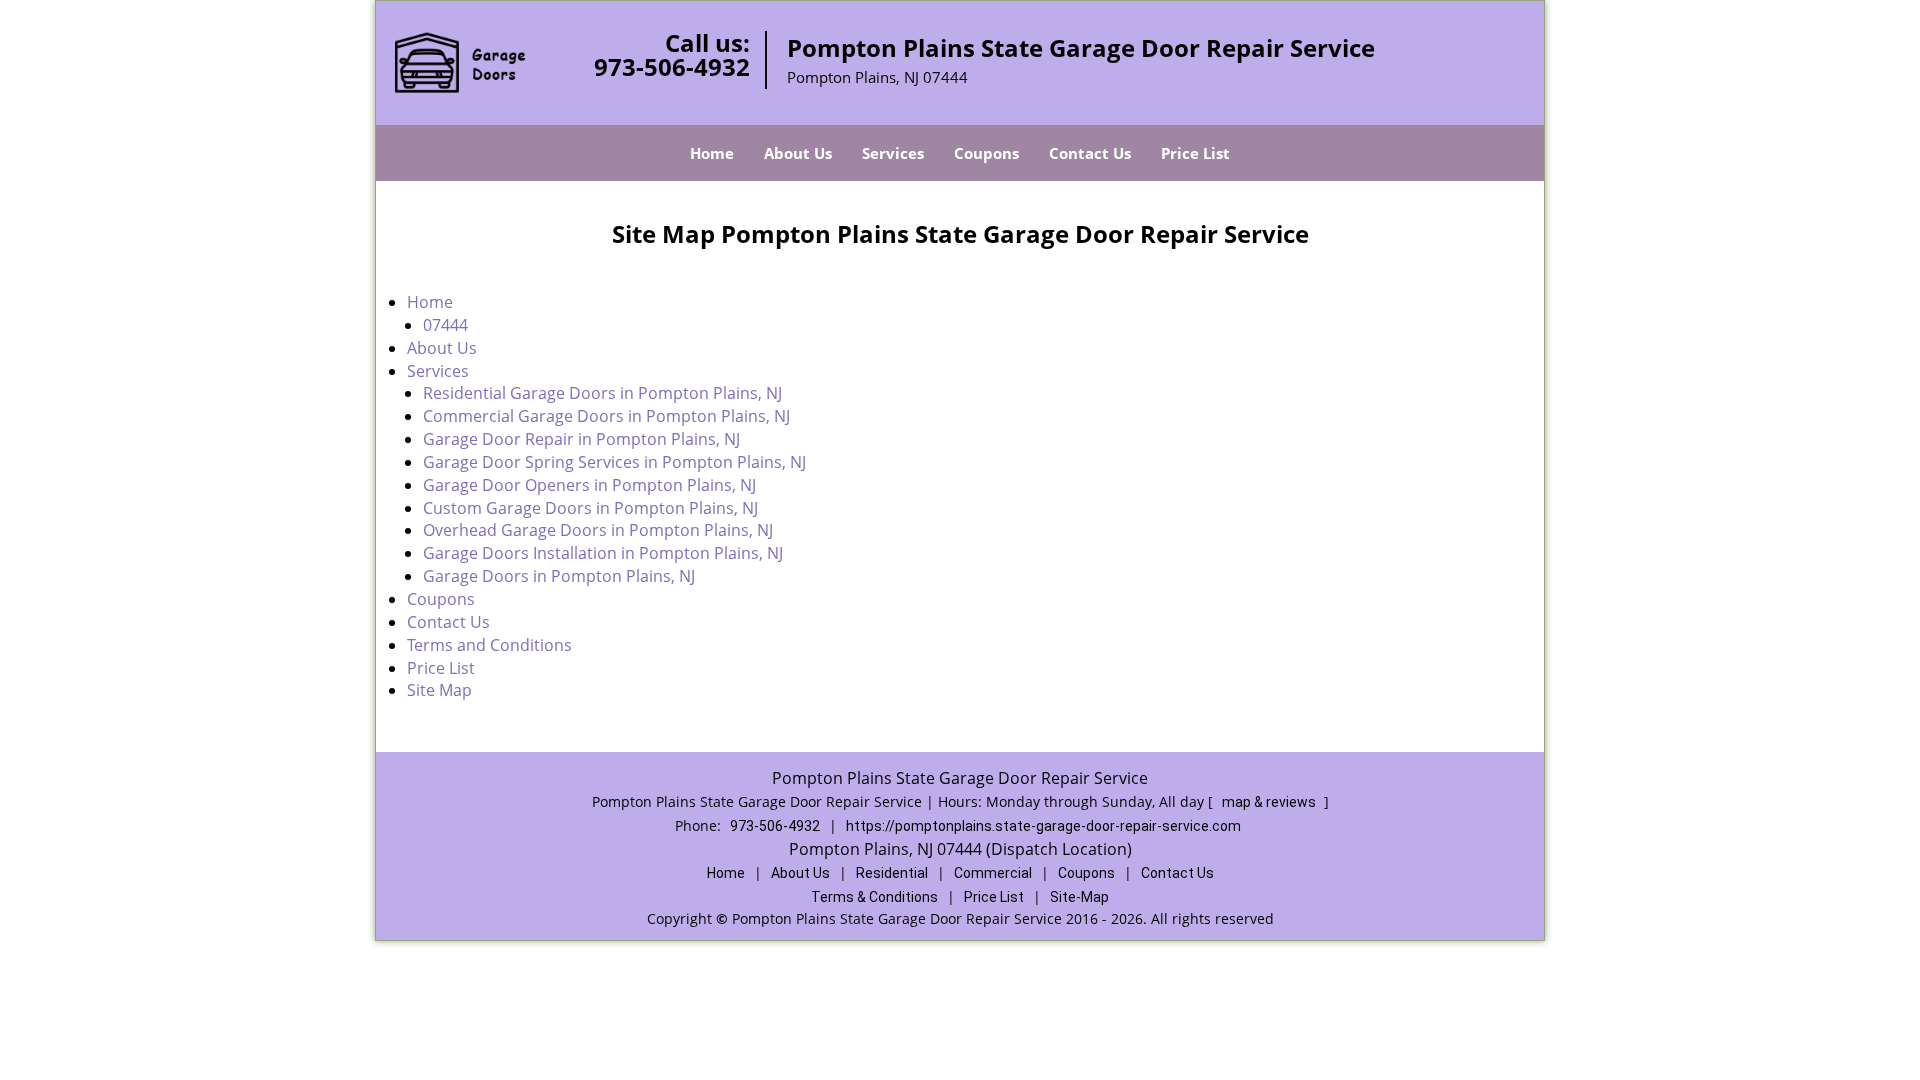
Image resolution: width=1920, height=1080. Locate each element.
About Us (798, 153)
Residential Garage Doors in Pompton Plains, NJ (602, 393)
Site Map (439, 690)
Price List (1195, 153)
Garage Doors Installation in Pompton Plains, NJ (603, 553)
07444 (445, 325)
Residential (892, 873)
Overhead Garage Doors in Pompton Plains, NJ (598, 530)
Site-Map (1079, 897)
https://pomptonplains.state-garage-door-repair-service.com (1043, 826)
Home (712, 153)
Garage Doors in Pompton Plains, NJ (559, 576)
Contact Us (1090, 153)
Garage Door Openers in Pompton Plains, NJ (589, 485)
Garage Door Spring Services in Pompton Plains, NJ (614, 462)
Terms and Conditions (489, 645)
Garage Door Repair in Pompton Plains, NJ (581, 439)
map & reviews (1270, 802)
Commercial (993, 873)
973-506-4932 (672, 66)
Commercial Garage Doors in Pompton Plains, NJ (606, 416)
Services (893, 153)
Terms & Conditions (874, 897)
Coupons (986, 153)
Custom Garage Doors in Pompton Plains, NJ (592, 508)
